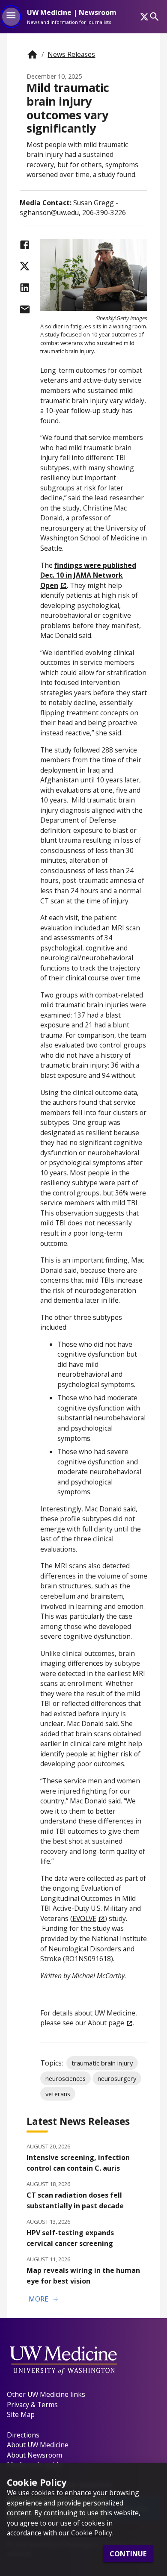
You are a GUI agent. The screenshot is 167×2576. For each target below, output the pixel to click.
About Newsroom (34, 2455)
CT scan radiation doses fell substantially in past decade (75, 2200)
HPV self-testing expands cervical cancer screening (70, 2238)
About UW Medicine (38, 2445)
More (44, 2299)
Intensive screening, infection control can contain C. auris (78, 2163)
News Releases (71, 54)
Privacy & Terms (32, 2405)
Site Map (21, 2414)
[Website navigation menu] (11, 17)
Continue (128, 2554)
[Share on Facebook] (25, 245)
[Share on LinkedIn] (25, 288)
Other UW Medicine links (46, 2394)
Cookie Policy (92, 2533)
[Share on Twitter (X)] (25, 266)
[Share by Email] (25, 309)
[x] (144, 17)
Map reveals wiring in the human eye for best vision (83, 2276)
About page (106, 2023)
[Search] (154, 16)
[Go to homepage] (32, 55)
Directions (23, 2435)
